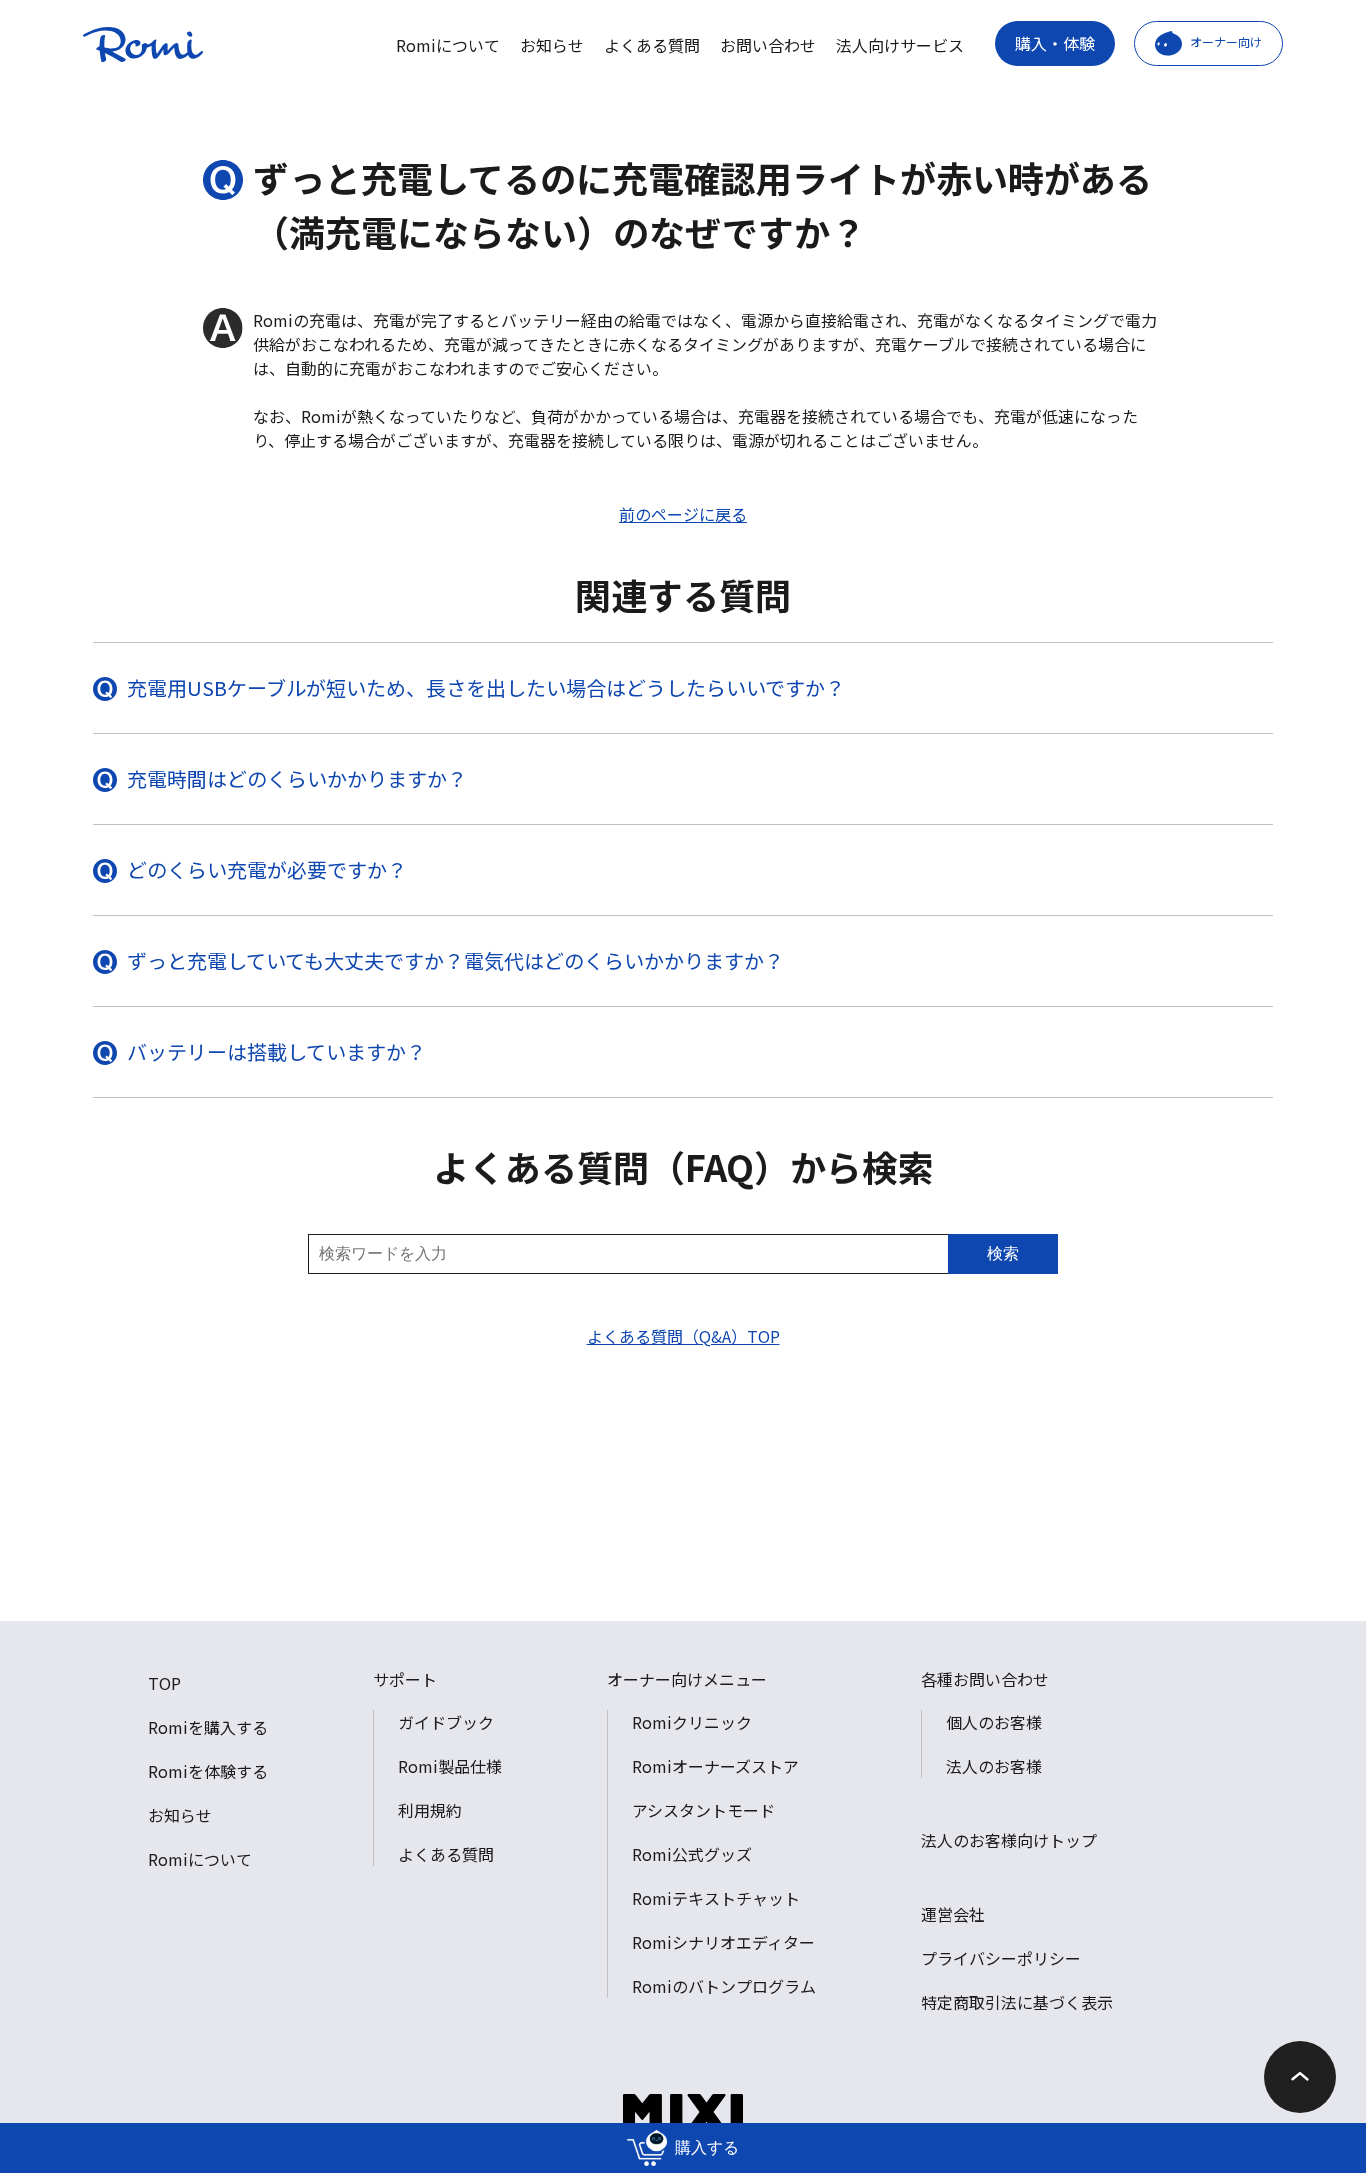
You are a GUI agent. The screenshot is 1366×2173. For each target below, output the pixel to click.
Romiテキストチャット (716, 1898)
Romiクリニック (692, 1722)
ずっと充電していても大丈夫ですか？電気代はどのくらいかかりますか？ (455, 960)
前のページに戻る (683, 514)
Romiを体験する (208, 1771)
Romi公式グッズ (692, 1854)
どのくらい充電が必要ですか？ (267, 869)
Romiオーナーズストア (715, 1766)
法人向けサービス (900, 45)
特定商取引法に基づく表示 (1017, 2002)
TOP (164, 1683)
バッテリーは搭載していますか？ (276, 1051)
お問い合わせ (768, 45)
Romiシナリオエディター (723, 1942)
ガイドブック (446, 1722)
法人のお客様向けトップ (1009, 1840)
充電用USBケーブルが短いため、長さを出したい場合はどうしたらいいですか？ (486, 687)
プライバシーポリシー (1001, 1958)
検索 (1003, 1253)
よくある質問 (652, 45)
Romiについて (448, 45)
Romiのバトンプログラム (724, 1986)
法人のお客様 (994, 1766)
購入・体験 (1055, 43)
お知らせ (552, 45)
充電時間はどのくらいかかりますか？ (297, 778)
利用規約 (430, 1810)
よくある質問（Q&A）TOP (683, 1336)
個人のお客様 (994, 1722)
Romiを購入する (208, 1727)
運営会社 (953, 1914)
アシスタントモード (703, 1810)
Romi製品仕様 (450, 1766)
